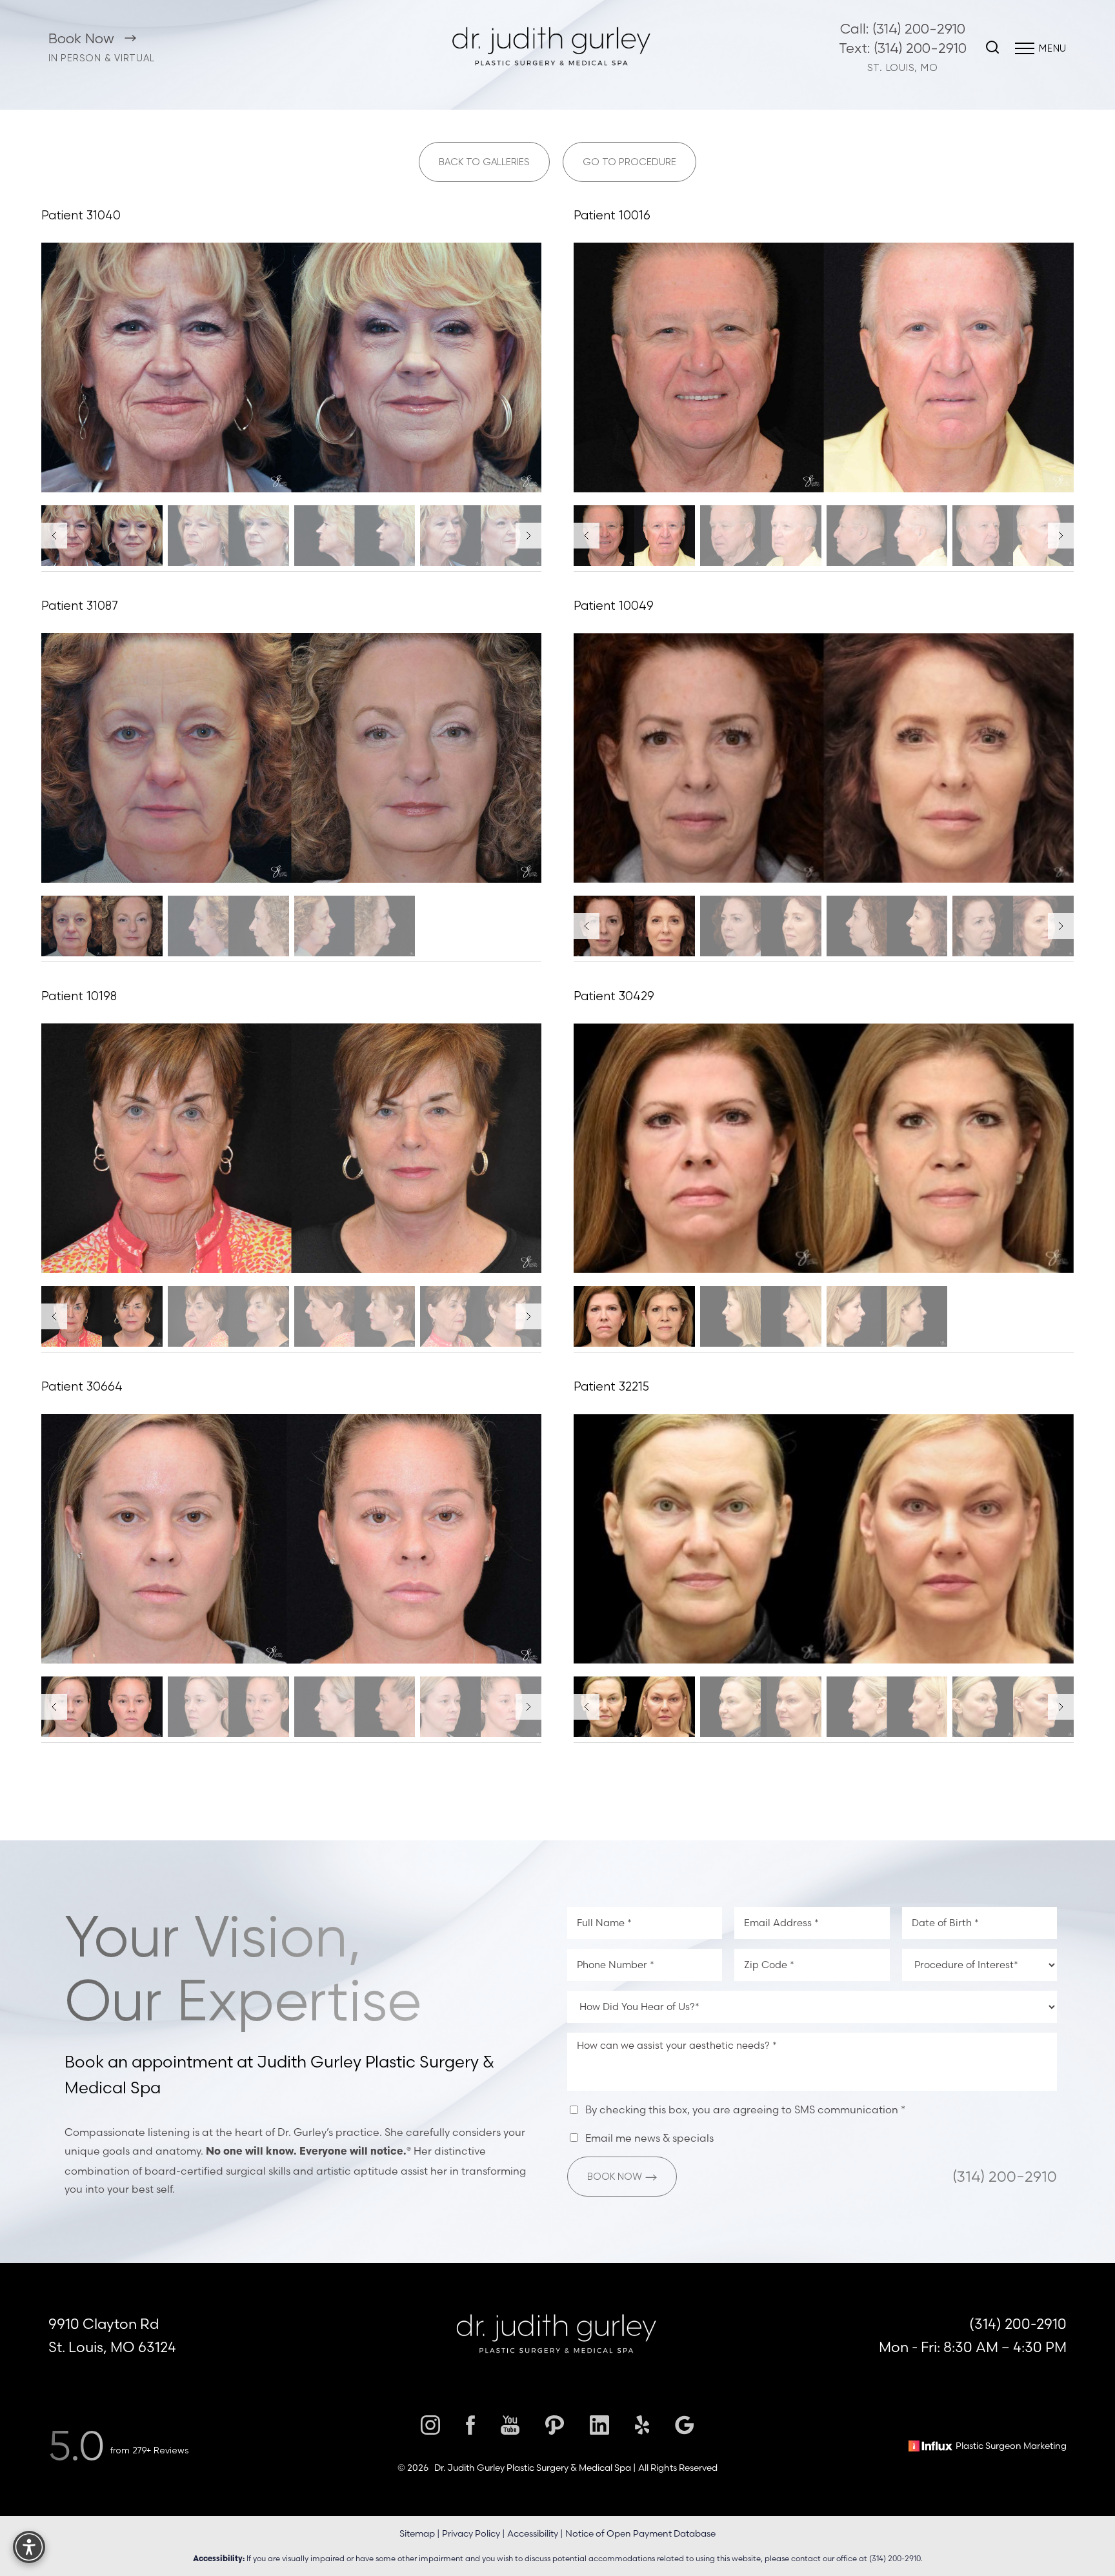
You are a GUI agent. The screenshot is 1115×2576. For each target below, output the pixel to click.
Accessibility (533, 2533)
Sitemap (417, 2533)
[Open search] (992, 48)
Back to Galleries (484, 162)
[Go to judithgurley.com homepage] (553, 48)
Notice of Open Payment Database (640, 2533)
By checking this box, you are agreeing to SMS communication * (745, 2109)
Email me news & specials (649, 2138)
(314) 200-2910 (1005, 2177)
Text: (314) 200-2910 (903, 48)
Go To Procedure (629, 162)
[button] (1025, 48)
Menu (1053, 48)
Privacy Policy (471, 2533)
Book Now (83, 38)
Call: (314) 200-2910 (903, 29)
